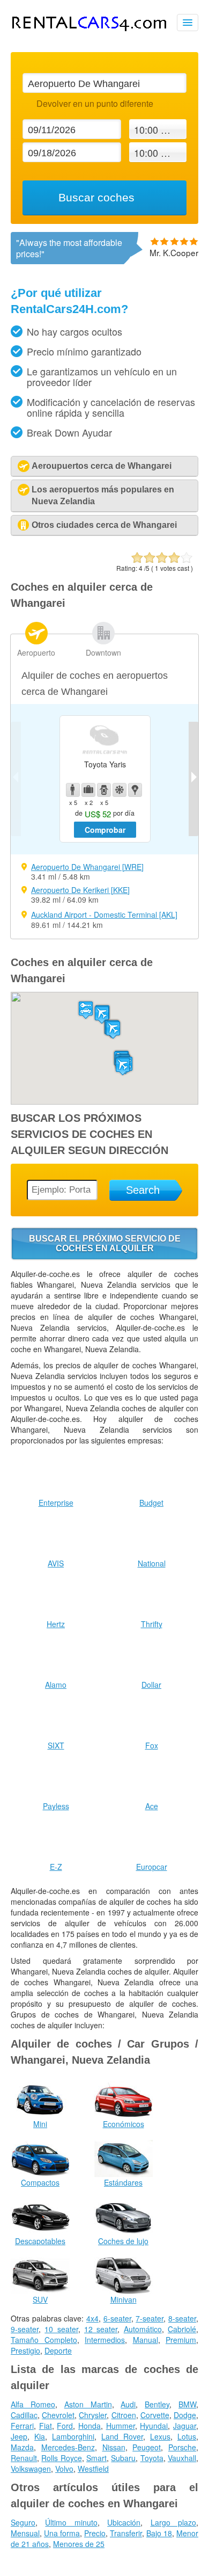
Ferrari (22, 2426)
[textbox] (104, 83)
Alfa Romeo (33, 2404)
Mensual (25, 2533)
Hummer (121, 2426)
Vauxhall (182, 2458)
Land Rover (122, 2436)
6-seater (117, 2318)
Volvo (64, 2469)
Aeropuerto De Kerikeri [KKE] (80, 890)
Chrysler (93, 2415)
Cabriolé (182, 2329)
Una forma (62, 2533)
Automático (143, 2329)
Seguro (23, 2522)
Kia (40, 2436)
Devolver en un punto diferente (95, 103)
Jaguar (185, 2426)
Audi (128, 2404)
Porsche (182, 2447)
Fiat (46, 2426)
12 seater (101, 2329)
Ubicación (124, 2522)
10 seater (61, 2329)
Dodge (185, 2415)
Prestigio (25, 2350)
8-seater (182, 2318)
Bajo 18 (159, 2533)
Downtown (103, 652)
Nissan (114, 2447)
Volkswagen (31, 2469)
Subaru (123, 2458)
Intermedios (105, 2340)
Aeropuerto (36, 652)
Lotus (187, 2436)
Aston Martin (88, 2404)
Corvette (155, 2415)
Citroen (124, 2415)
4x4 (92, 2318)
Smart (96, 2458)
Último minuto (71, 2522)
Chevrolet (58, 2415)
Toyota (152, 2458)
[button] (113, 1030)
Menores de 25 (79, 2544)
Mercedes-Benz (68, 2447)
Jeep (19, 2436)
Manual (145, 2340)
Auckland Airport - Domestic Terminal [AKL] (104, 915)
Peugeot (147, 2447)
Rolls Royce (61, 2458)
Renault (24, 2458)
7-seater (150, 2318)
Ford (65, 2426)
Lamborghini (73, 2436)
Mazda (22, 2447)
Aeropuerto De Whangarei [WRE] (87, 867)
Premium (181, 2340)
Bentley (157, 2404)
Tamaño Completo (44, 2340)
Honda (89, 2426)
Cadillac (24, 2415)
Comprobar (105, 830)
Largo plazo (173, 2522)
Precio (95, 2533)
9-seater (25, 2329)
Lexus (160, 2436)
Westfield (93, 2469)
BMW (187, 2404)
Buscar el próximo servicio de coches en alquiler (105, 1243)
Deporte (58, 2350)
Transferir (126, 2533)
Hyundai (154, 2426)
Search (143, 1190)
